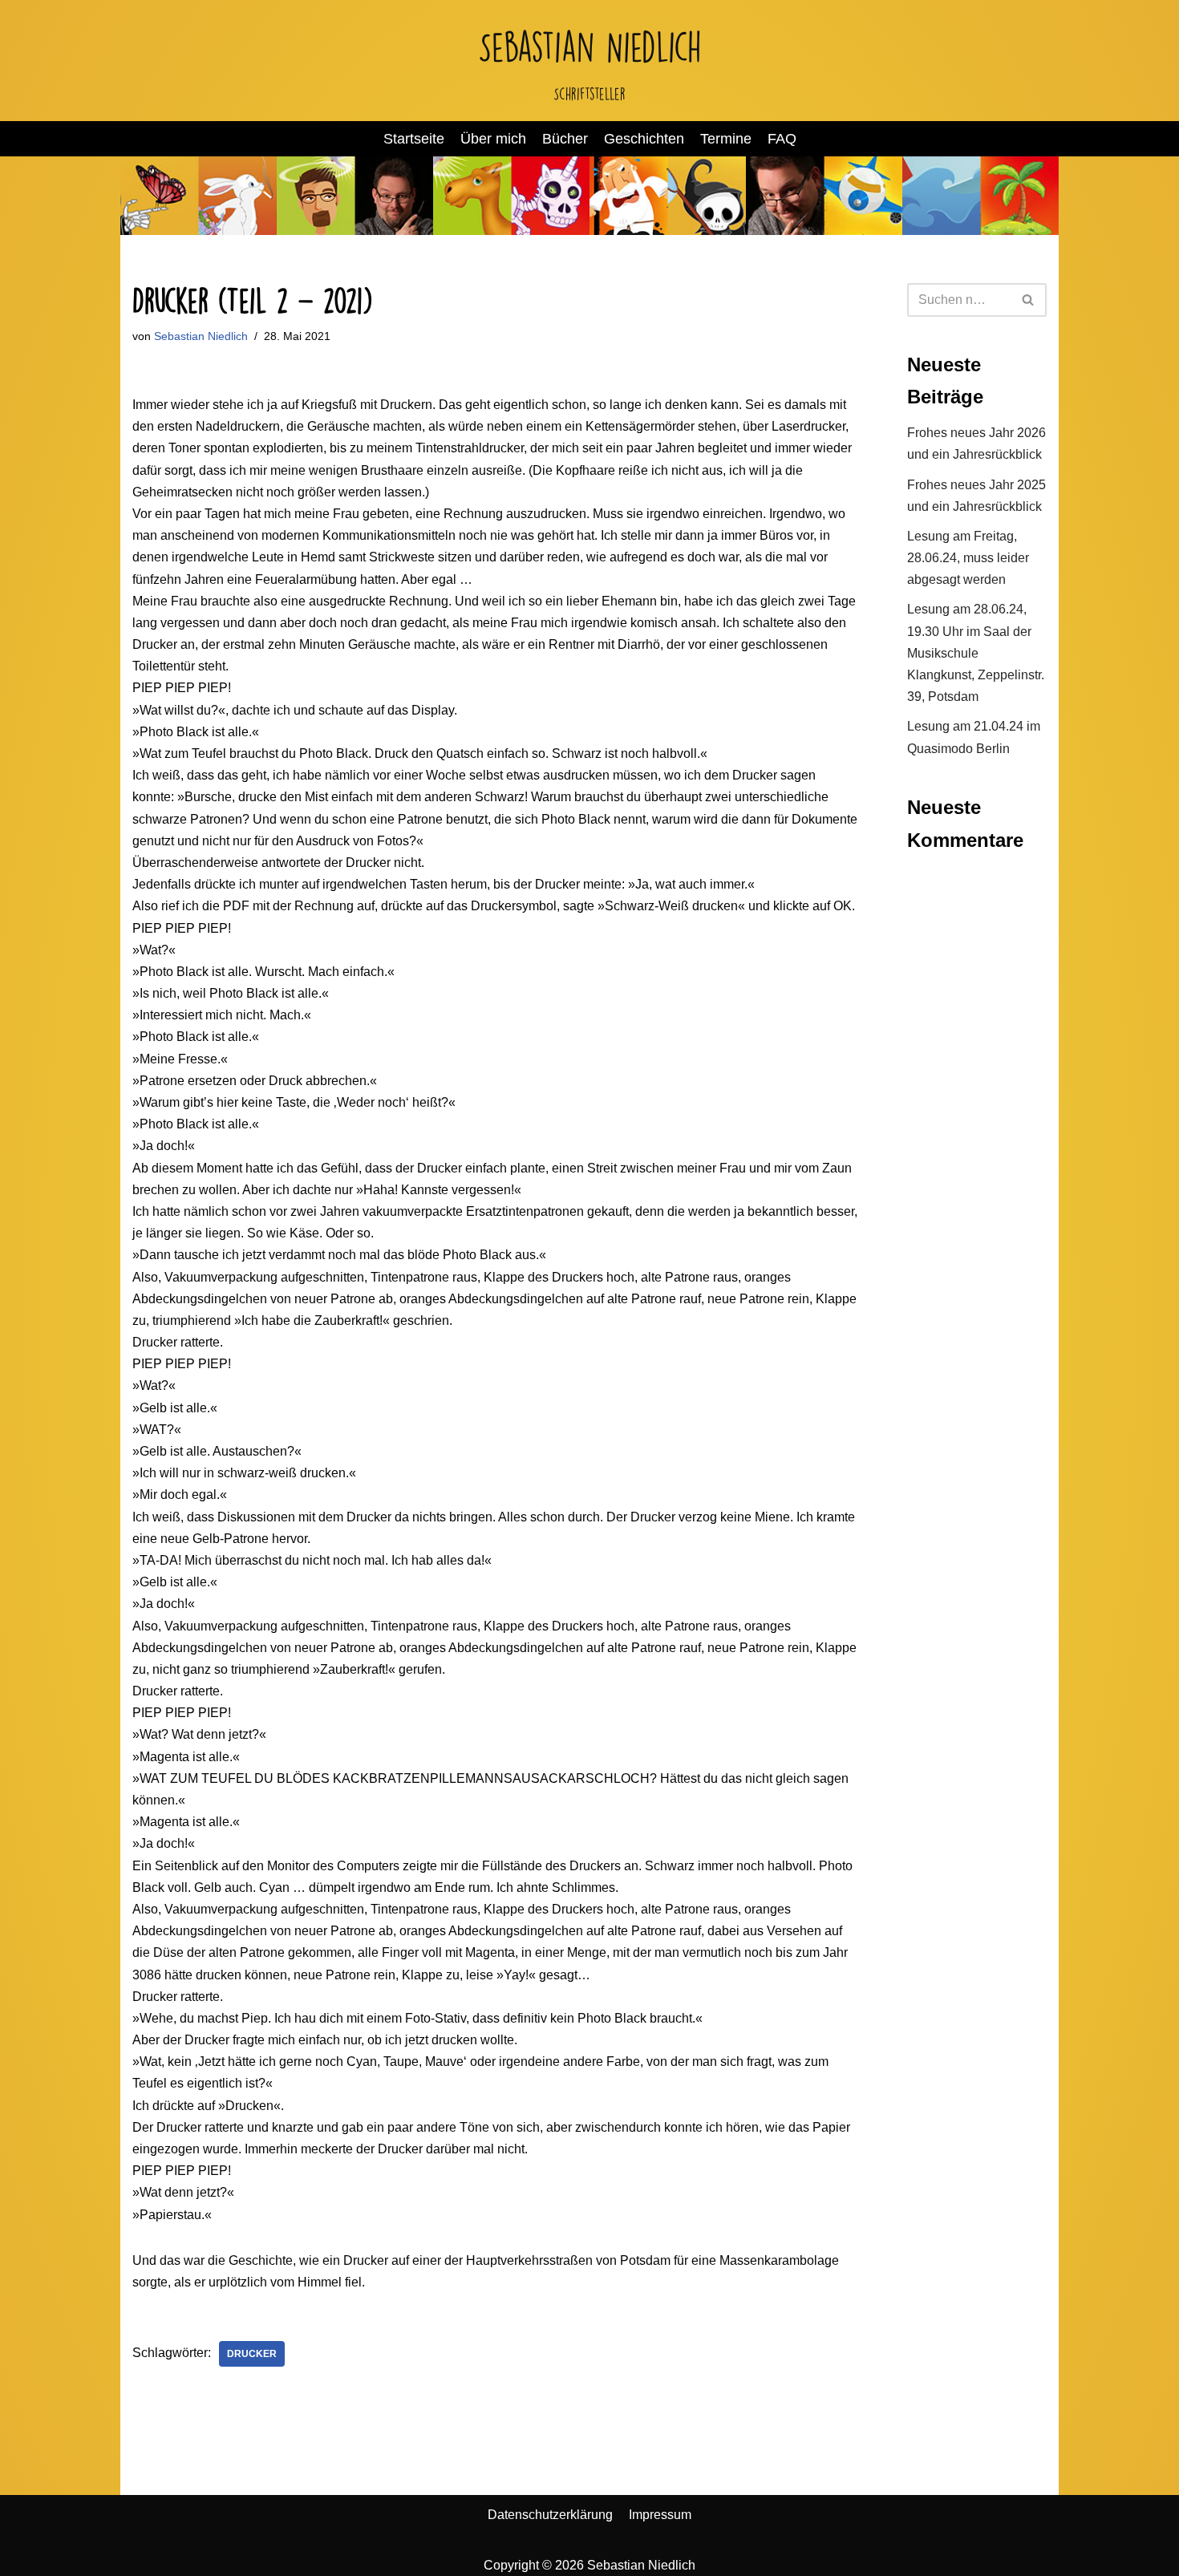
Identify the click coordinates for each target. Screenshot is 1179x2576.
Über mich (493, 139)
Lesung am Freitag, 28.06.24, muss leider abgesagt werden (968, 558)
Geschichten (644, 139)
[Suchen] (1029, 300)
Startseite (414, 139)
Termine (726, 139)
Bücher (565, 139)
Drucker (252, 2354)
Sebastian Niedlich (201, 336)
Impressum (660, 2515)
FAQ (782, 139)
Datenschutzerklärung (550, 2515)
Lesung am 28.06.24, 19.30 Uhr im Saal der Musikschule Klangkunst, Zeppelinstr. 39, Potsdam (976, 653)
